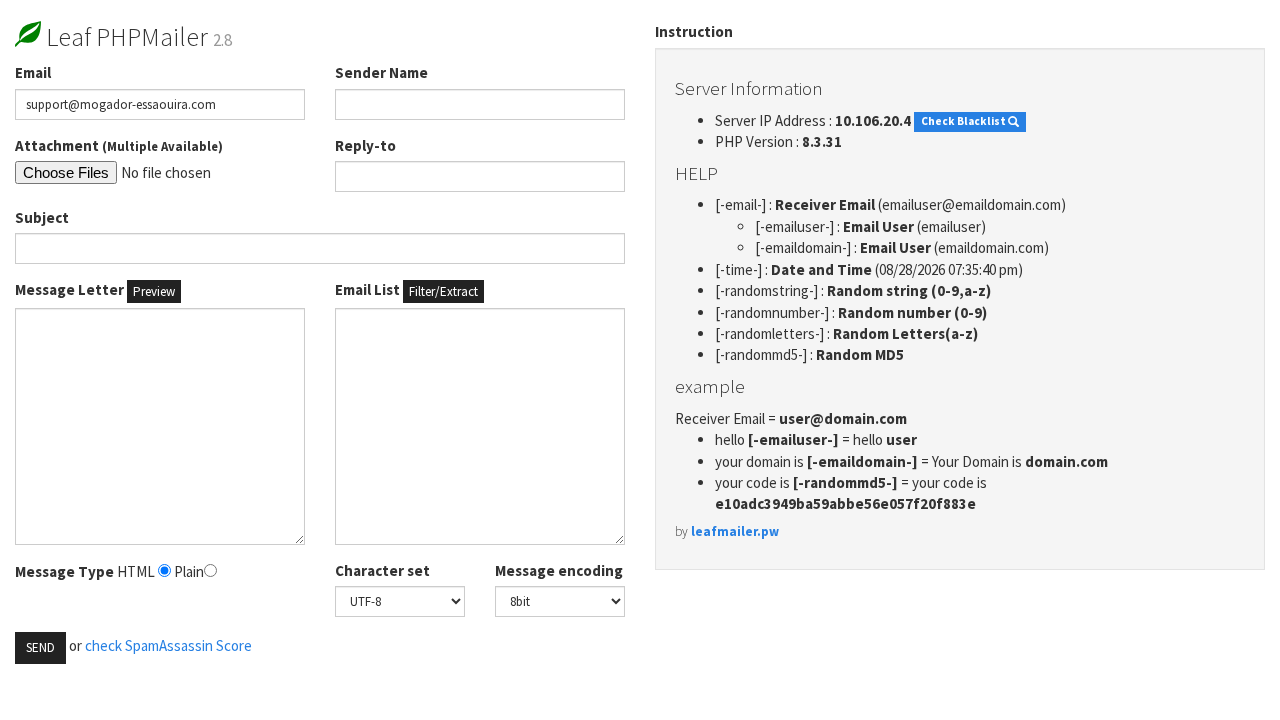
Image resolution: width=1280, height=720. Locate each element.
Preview (154, 291)
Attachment (119, 145)
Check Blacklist (964, 122)
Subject (42, 217)
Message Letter (95, 290)
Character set (382, 570)
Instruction (694, 31)
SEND (40, 647)
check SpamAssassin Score (168, 645)
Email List (406, 290)
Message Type (64, 571)
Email (33, 72)
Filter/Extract (443, 291)
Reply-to (365, 145)
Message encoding (559, 570)
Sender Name (381, 72)
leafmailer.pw (735, 531)
